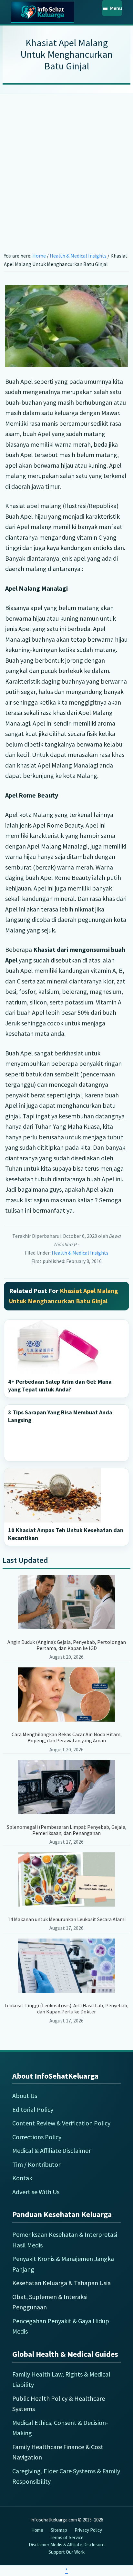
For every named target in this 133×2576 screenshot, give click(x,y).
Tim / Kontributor (36, 2164)
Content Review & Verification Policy (61, 2123)
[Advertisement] (66, 163)
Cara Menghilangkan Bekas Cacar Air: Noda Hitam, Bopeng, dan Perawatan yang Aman (67, 1737)
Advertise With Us (36, 2192)
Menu (116, 8)
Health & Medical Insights (80, 1253)
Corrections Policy (37, 2137)
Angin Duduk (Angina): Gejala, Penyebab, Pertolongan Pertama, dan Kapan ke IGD (67, 1645)
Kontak (22, 2178)
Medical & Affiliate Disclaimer (51, 2150)
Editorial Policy (33, 2109)
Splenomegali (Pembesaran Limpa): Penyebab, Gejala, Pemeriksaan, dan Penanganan (67, 1830)
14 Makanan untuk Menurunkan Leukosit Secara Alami (67, 1919)
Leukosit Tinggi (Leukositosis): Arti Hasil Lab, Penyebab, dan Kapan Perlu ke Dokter (66, 2008)
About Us (25, 2096)
